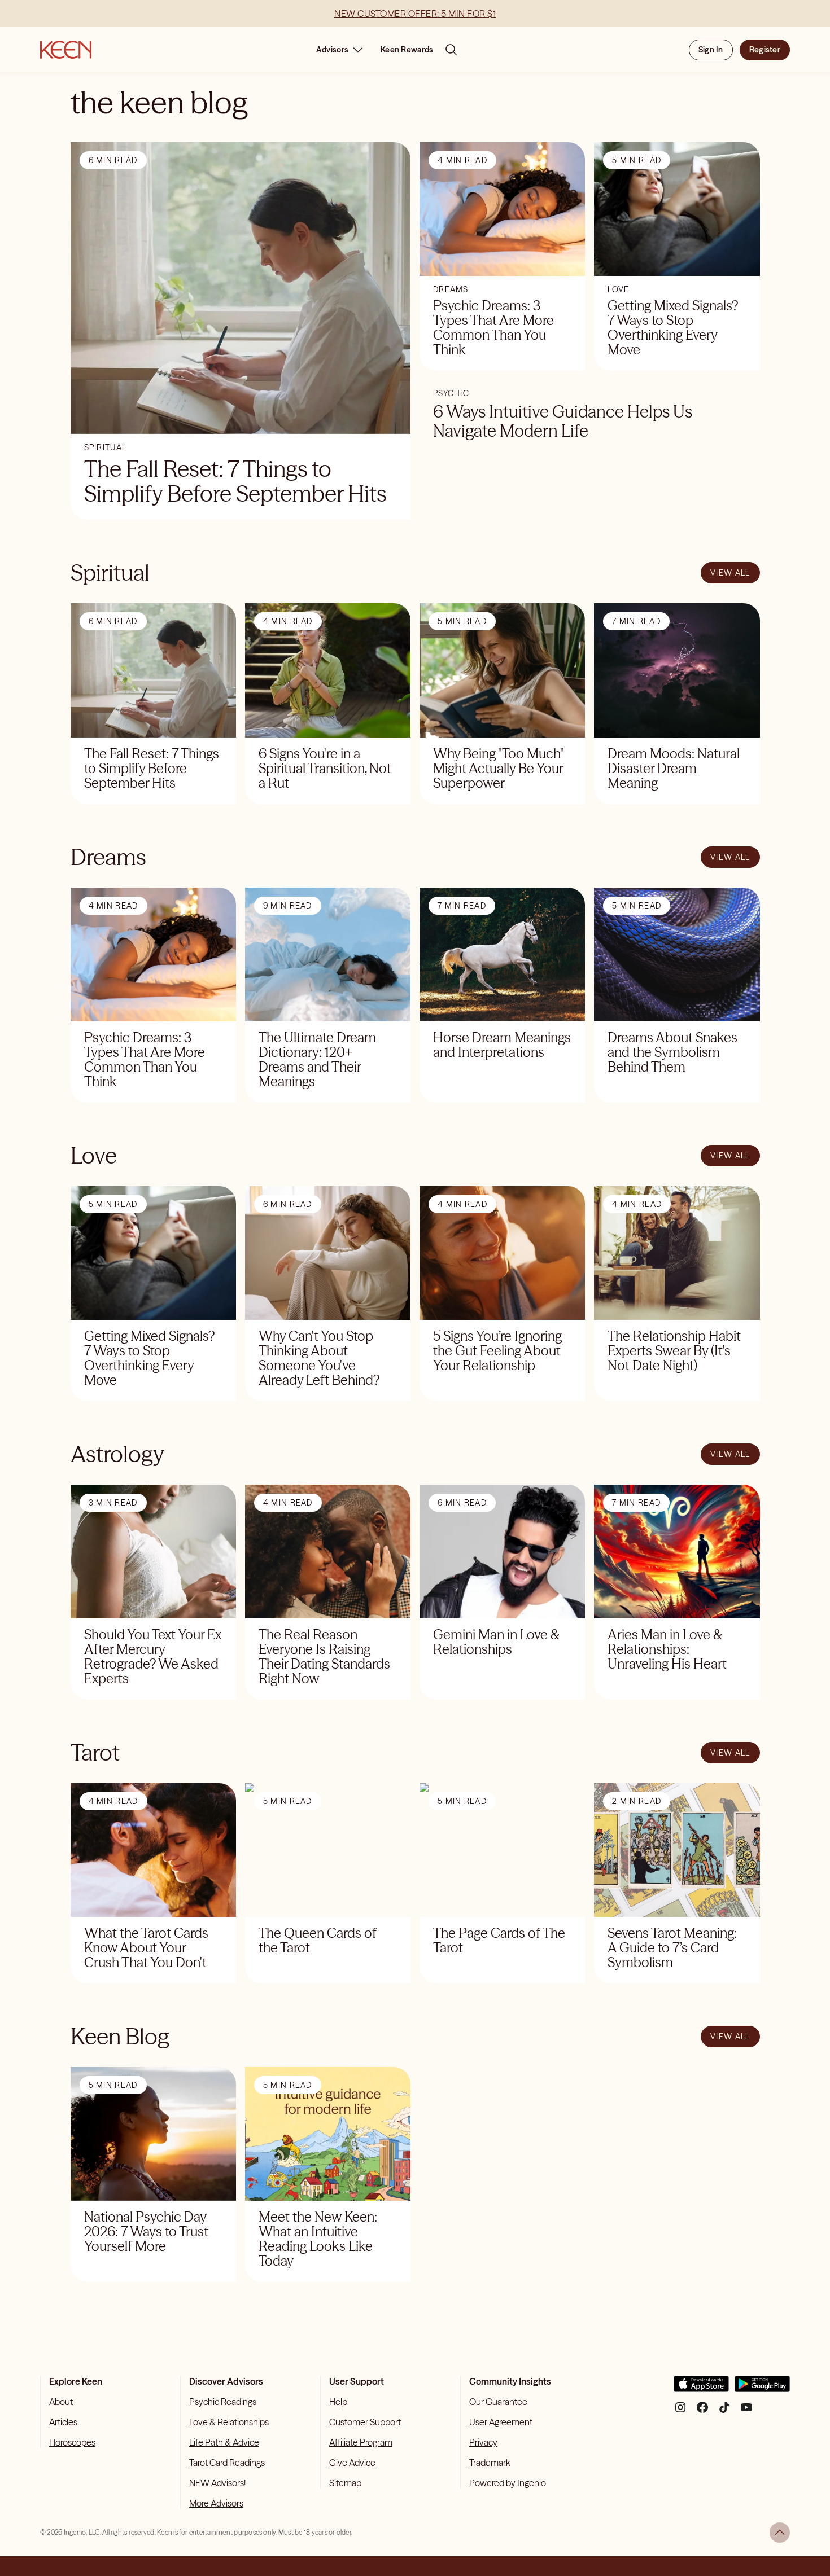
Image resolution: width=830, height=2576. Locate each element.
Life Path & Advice (224, 2442)
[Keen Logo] (66, 50)
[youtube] (746, 2412)
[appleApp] (701, 2388)
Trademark (490, 2463)
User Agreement (501, 2422)
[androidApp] (762, 2388)
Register (765, 50)
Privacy (483, 2442)
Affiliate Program (361, 2442)
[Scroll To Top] (780, 2533)
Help (338, 2402)
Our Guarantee (498, 2402)
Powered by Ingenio (508, 2483)
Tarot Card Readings (227, 2463)
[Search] (451, 50)
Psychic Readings (223, 2402)
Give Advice (352, 2463)
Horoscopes (72, 2442)
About (61, 2402)
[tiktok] (724, 2412)
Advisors (332, 50)
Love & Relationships (229, 2422)
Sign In (711, 50)
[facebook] (702, 2412)
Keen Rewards (407, 50)
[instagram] (680, 2412)
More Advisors (216, 2503)
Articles (63, 2422)
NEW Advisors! (217, 2483)
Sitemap (345, 2483)
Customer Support (365, 2422)
